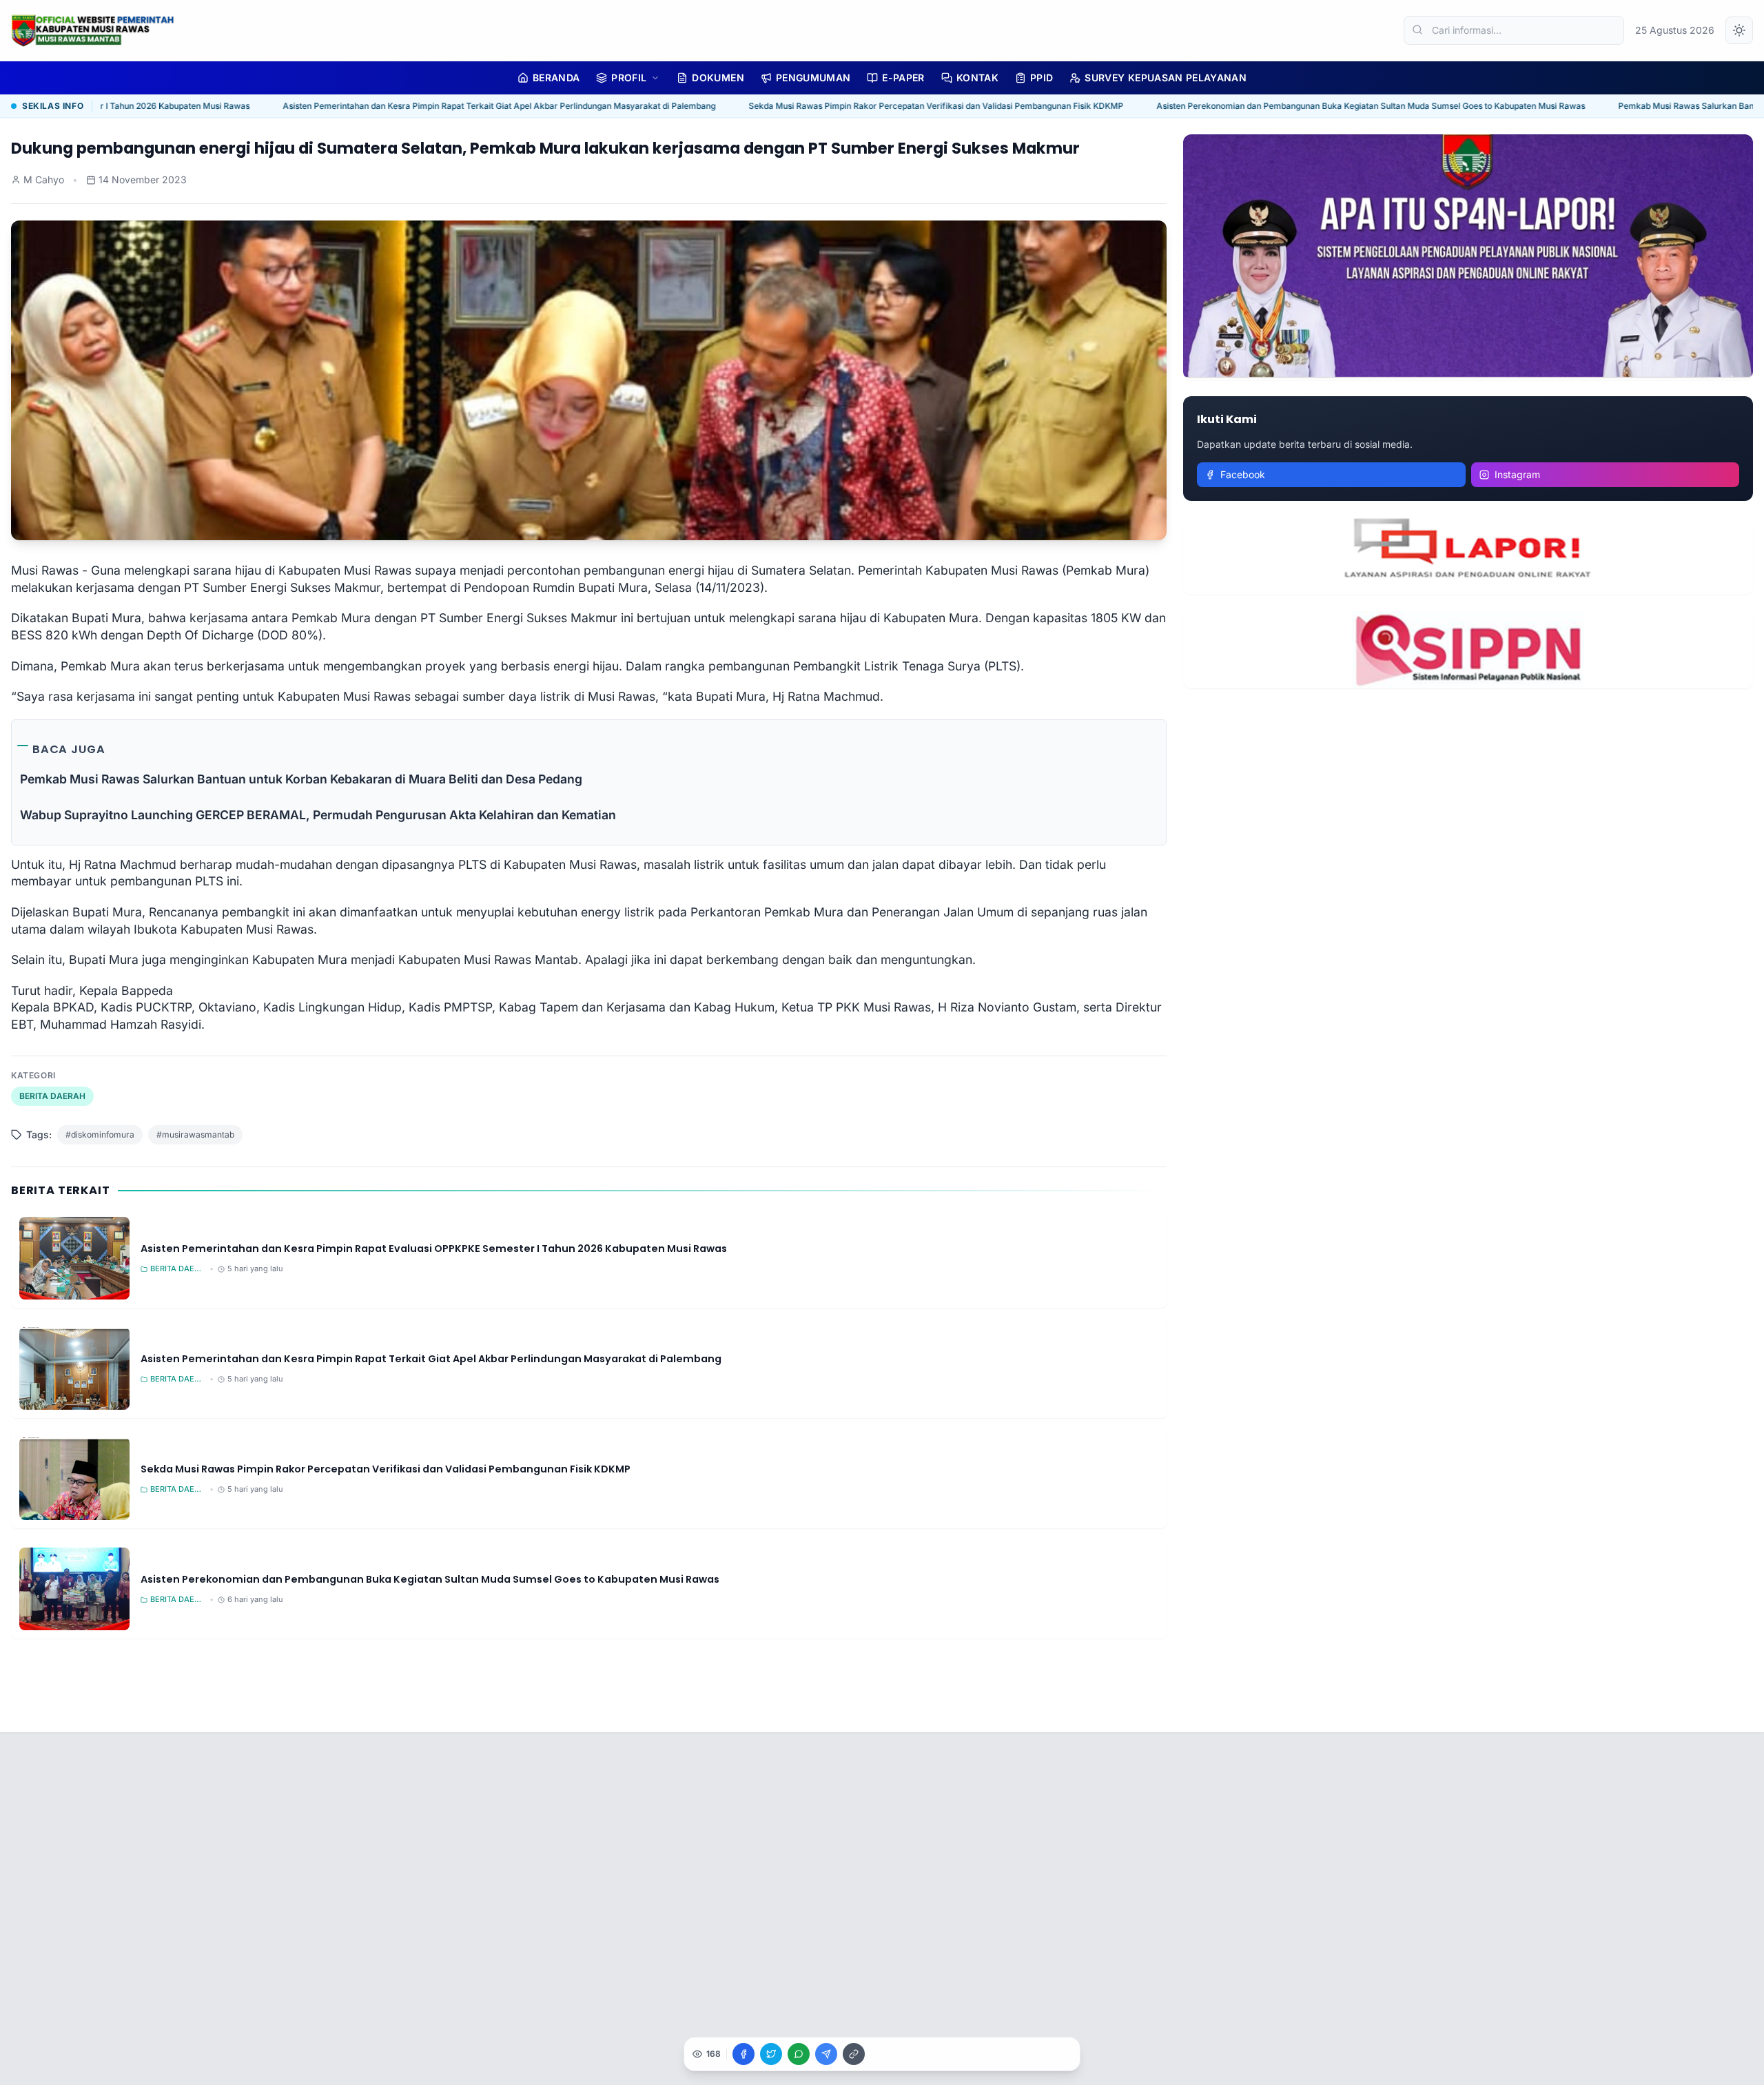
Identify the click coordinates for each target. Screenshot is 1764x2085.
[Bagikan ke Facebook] (743, 2054)
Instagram (1517, 474)
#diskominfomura (100, 1134)
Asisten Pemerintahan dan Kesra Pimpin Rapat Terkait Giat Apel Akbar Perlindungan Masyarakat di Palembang (413, 106)
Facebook (1243, 474)
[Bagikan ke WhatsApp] (799, 2054)
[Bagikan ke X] (771, 2054)
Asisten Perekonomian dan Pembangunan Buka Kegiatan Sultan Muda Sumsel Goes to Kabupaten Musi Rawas (1284, 106)
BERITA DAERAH (52, 1096)
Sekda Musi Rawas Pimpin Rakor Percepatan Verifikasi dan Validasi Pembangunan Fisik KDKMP (850, 106)
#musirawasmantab (195, 1134)
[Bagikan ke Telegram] (826, 2054)
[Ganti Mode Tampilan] (1739, 30)
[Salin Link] (854, 2054)
